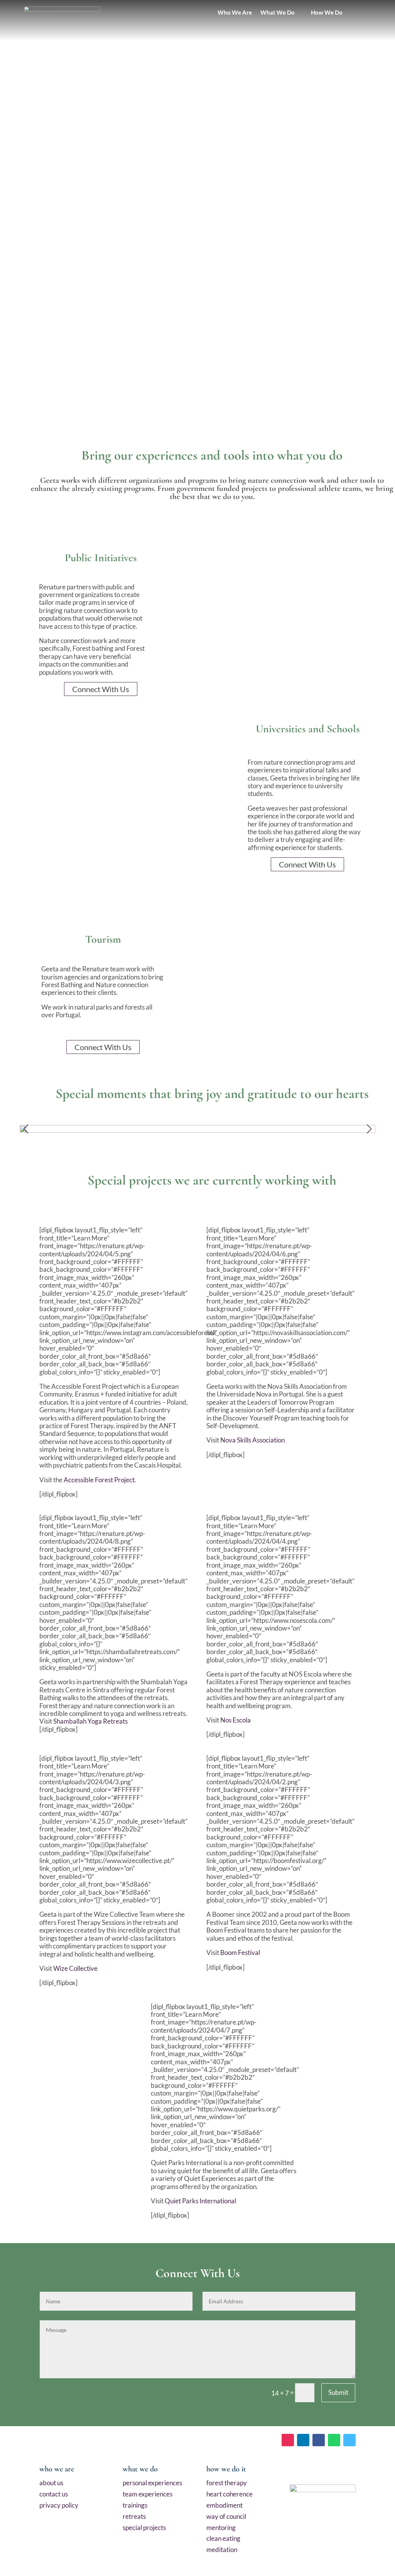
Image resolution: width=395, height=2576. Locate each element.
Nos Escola (235, 1720)
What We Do (276, 13)
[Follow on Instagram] (288, 2440)
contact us (54, 2494)
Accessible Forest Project (99, 1480)
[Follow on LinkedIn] (303, 2440)
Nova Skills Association (252, 1440)
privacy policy (59, 2505)
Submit (338, 2392)
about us (51, 2483)
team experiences (148, 2494)
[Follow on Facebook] (319, 2440)
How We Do (325, 13)
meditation (222, 2550)
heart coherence (230, 2494)
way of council (226, 2516)
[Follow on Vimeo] (349, 2440)
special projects (144, 2528)
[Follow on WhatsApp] (334, 2440)
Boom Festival (240, 1952)
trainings (135, 2505)
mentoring (221, 2528)
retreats (134, 2516)
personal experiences (152, 2483)
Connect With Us (101, 689)
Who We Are (233, 13)
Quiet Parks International (200, 2201)
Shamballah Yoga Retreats (90, 1721)
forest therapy (227, 2483)
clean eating (223, 2538)
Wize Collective (75, 1968)
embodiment (225, 2505)
